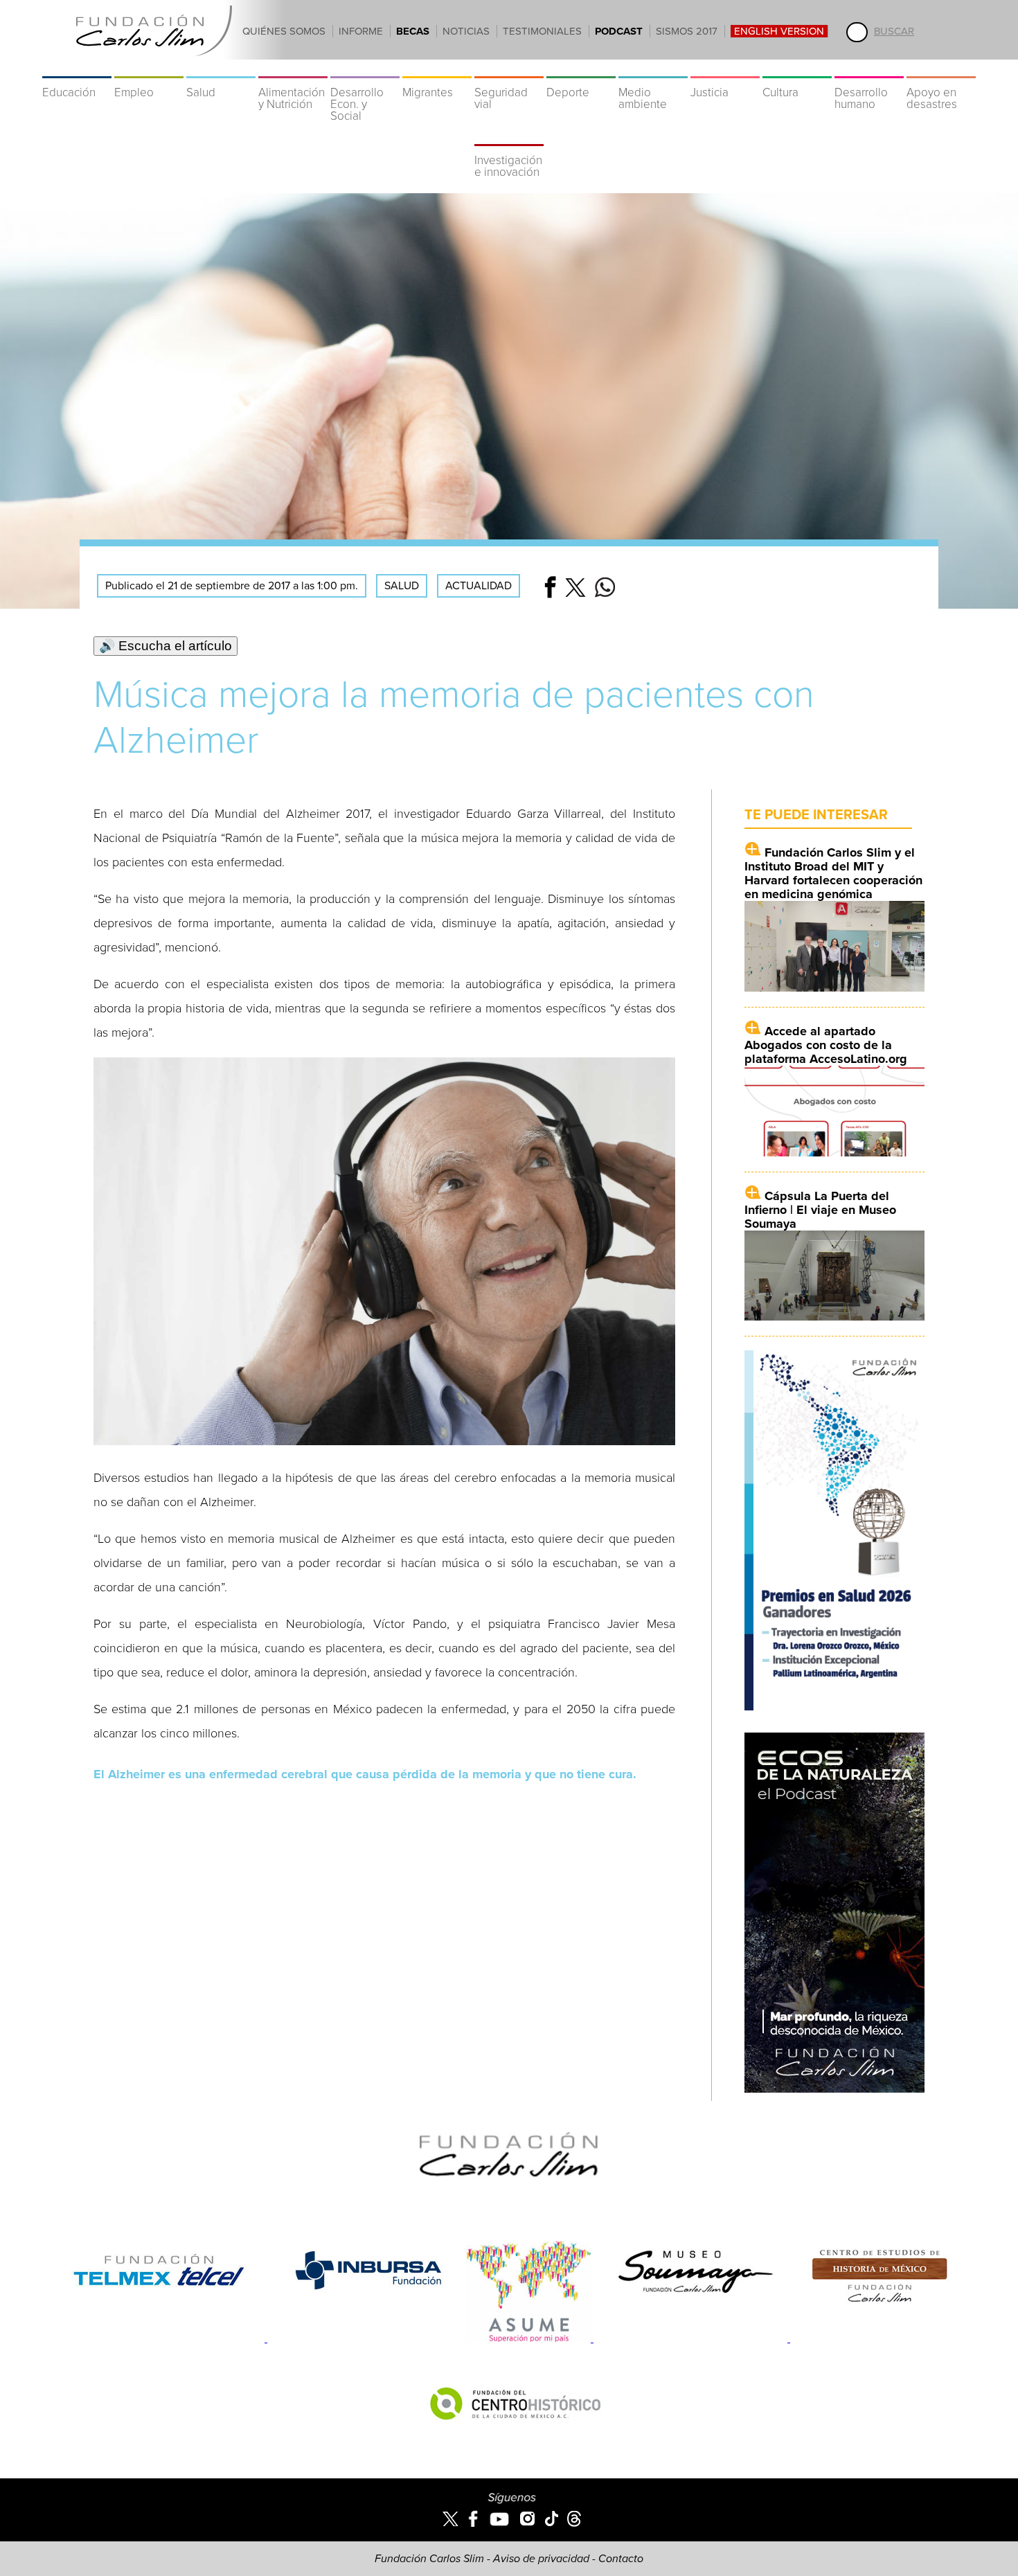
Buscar (894, 31)
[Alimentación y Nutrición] (293, 69)
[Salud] (221, 69)
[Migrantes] (437, 69)
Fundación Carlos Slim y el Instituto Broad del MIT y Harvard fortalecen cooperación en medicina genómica (833, 873)
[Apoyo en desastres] (941, 69)
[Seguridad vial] (509, 69)
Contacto (621, 2559)
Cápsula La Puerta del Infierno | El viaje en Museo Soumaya (820, 1210)
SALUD (402, 586)
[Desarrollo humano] (869, 69)
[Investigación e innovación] (509, 137)
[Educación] (77, 69)
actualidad (479, 586)
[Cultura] (797, 69)
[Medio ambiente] (653, 69)
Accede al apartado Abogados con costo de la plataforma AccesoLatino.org (826, 1045)
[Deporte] (581, 69)
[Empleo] (149, 69)
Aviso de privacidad (541, 2559)
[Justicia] (725, 69)
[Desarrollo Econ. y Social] (365, 69)
